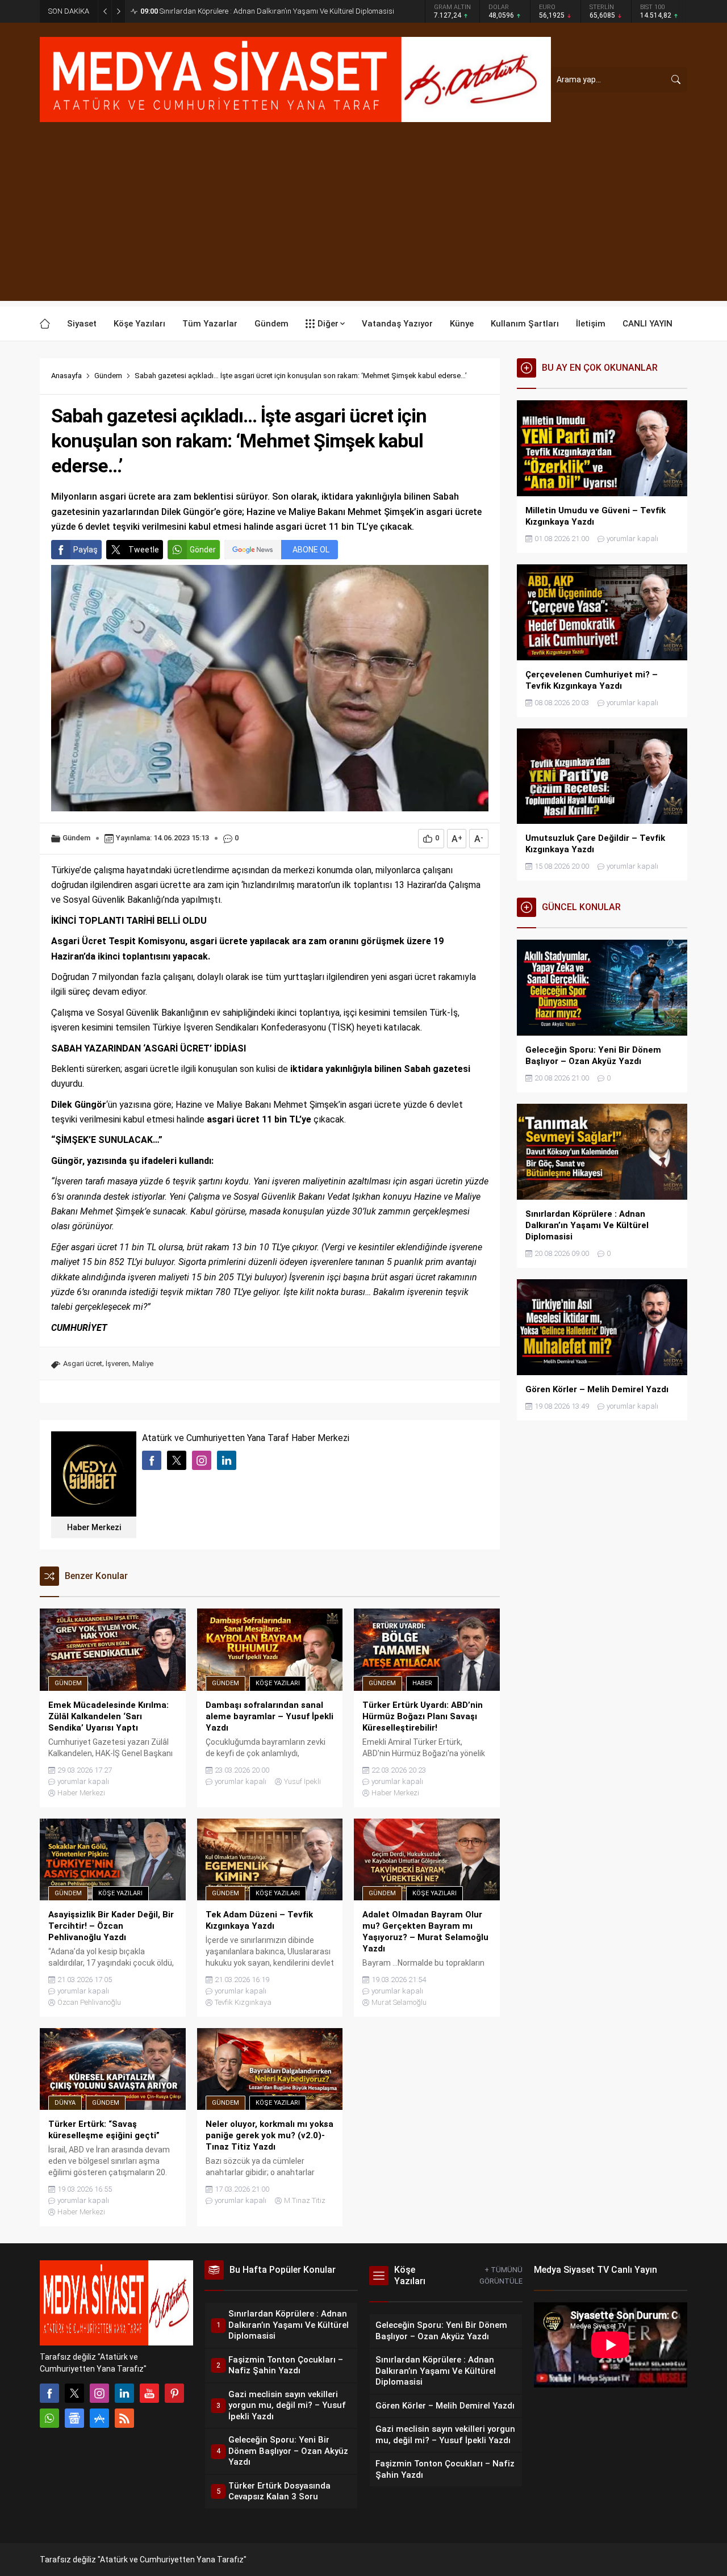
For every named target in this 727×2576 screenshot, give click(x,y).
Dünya (65, 2103)
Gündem (108, 376)
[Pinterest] (174, 2393)
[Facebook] (49, 2393)
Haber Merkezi (94, 1527)
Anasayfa (66, 376)
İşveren (117, 1364)
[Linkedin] (124, 2393)
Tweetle (144, 550)
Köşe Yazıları (278, 1683)
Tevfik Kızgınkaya (243, 2002)
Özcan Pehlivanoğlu (89, 2002)
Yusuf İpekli (302, 1781)
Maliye (143, 1364)
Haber (422, 1683)
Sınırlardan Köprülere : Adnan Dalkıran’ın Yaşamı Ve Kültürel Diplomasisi (267, 11)
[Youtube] (149, 2393)
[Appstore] (99, 2418)
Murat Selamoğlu (399, 2002)
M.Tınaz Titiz (305, 2200)
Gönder (203, 550)
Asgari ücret (83, 1364)
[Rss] (124, 2418)
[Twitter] (74, 2393)
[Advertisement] (363, 221)
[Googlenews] (74, 2418)
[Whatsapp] (49, 2418)
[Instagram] (99, 2393)
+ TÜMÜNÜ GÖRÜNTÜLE (501, 2275)
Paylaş (85, 550)
